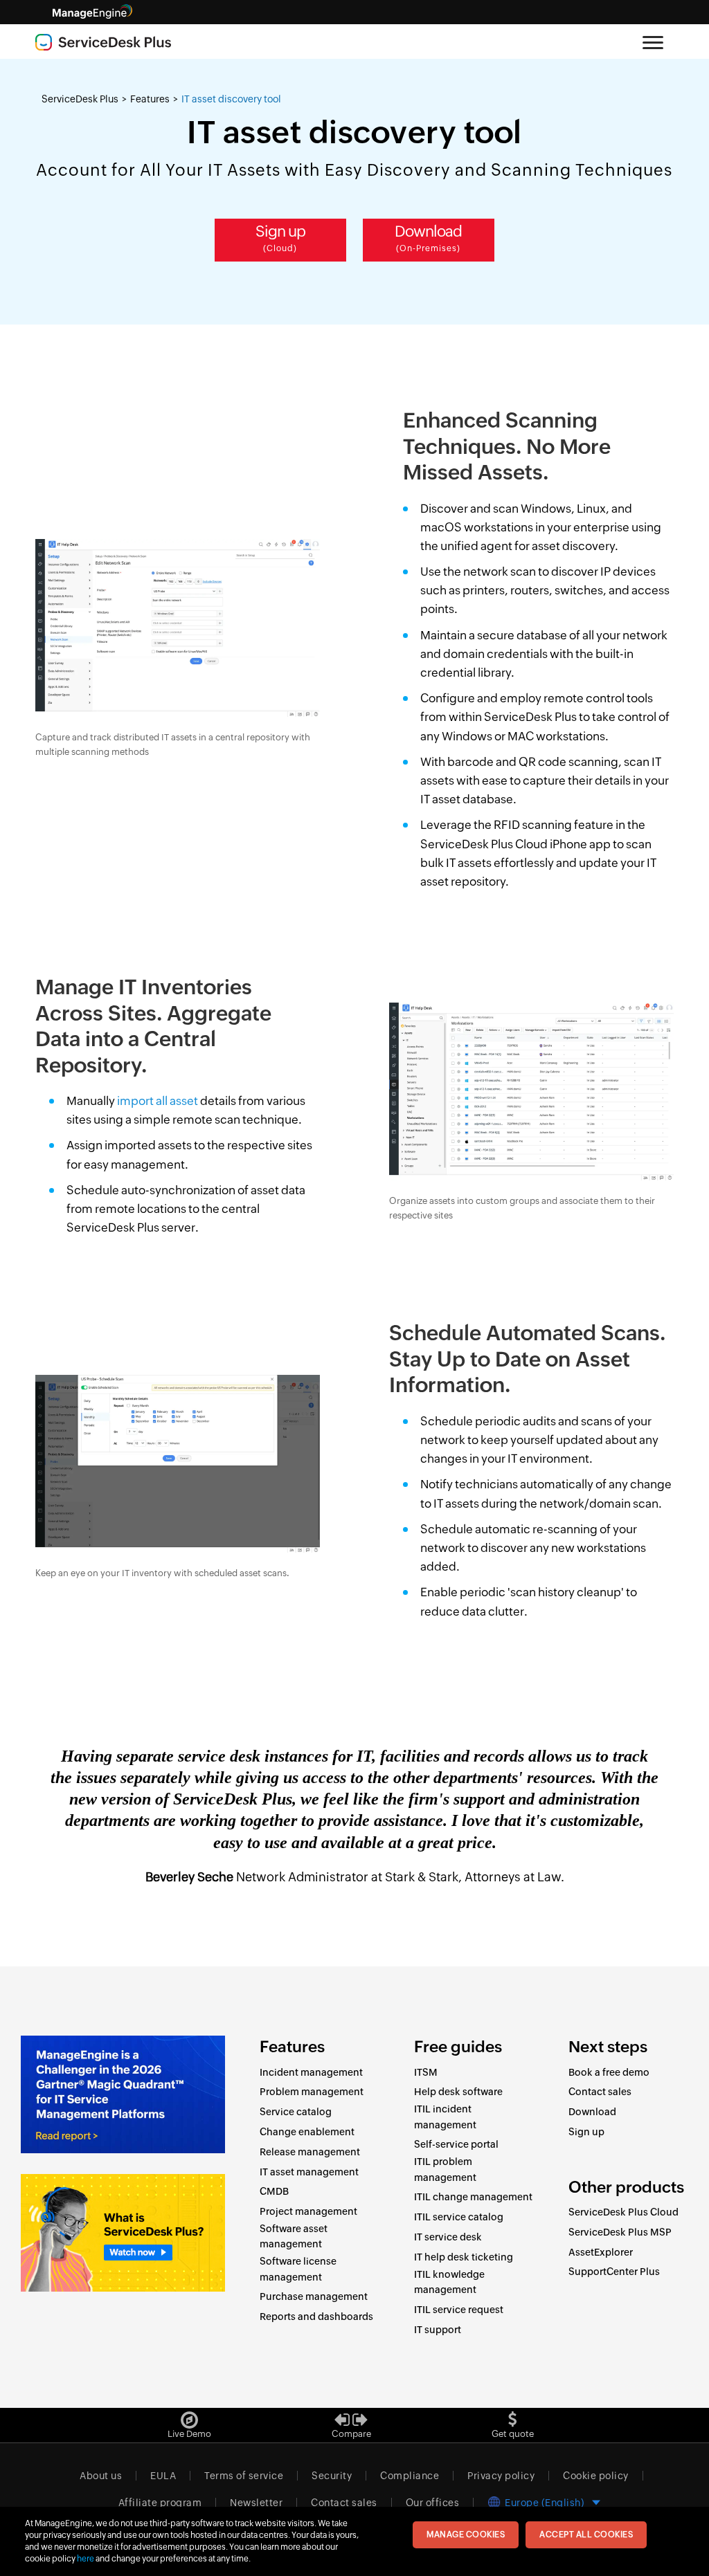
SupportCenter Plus (614, 2272)
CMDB (274, 2191)
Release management (310, 2152)
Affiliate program (160, 2503)
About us (101, 2476)
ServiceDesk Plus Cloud (623, 2212)
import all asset (158, 1101)
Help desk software (458, 2092)
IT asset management (309, 2172)
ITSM (426, 2072)
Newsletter (256, 2503)
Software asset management (294, 2236)
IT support (438, 2330)
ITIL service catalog (459, 2217)
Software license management (298, 2269)
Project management (308, 2211)
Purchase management (314, 2296)
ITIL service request (459, 2310)
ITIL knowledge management (449, 2282)
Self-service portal (456, 2144)
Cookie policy (596, 2476)
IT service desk (448, 2237)
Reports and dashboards (316, 2317)
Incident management (311, 2072)
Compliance (410, 2476)
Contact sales (600, 2092)
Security (332, 2476)
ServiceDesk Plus (80, 99)
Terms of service (244, 2476)
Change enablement (307, 2132)
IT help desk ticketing (464, 2257)
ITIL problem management (445, 2169)
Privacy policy (501, 2476)
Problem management (312, 2092)
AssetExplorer (601, 2252)
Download (428, 238)
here (86, 2559)
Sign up (280, 238)
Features (150, 99)
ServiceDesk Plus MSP (620, 2232)
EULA (163, 2476)
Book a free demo (609, 2072)
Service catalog (296, 2112)
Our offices (433, 2503)
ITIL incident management (445, 2117)
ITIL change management (473, 2197)
